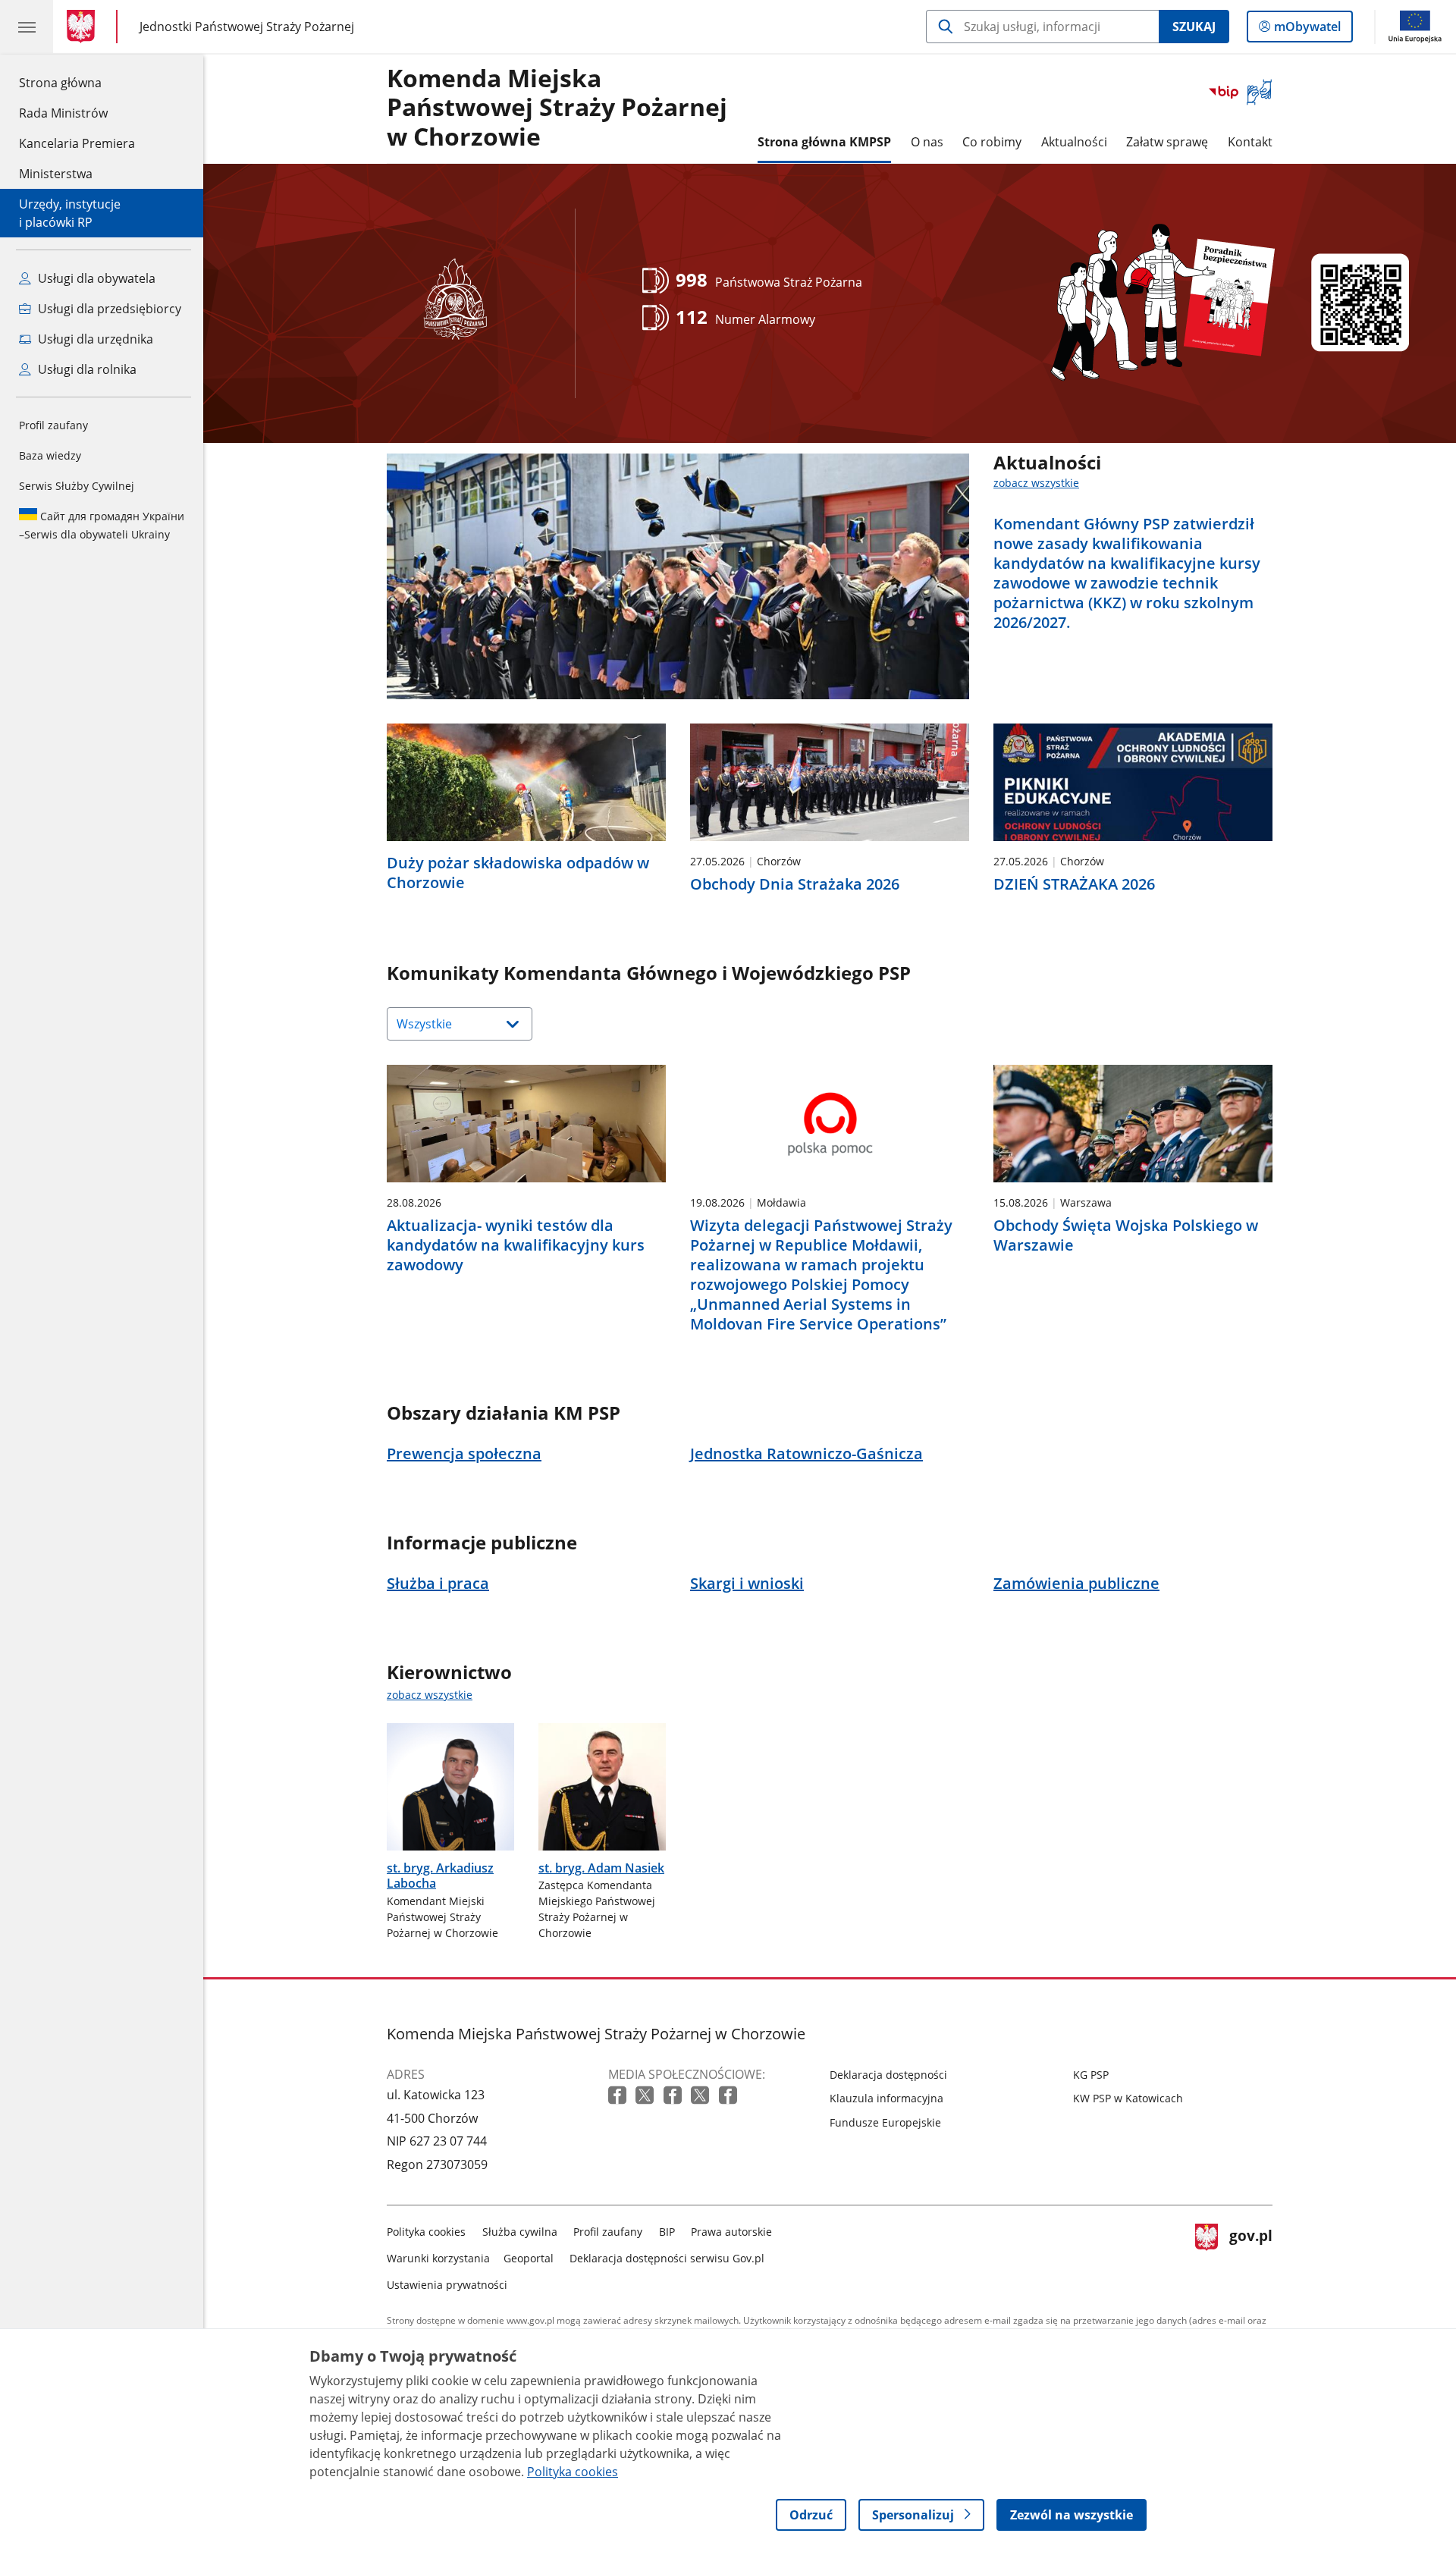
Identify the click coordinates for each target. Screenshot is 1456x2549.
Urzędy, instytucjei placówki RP (70, 213)
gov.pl (1250, 2255)
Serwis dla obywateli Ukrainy (102, 525)
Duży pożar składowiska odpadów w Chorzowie (518, 873)
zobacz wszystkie (1036, 483)
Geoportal (529, 2258)
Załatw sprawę (1167, 142)
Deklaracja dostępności (888, 2075)
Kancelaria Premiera (77, 143)
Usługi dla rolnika (86, 369)
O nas (927, 142)
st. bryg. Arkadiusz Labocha (440, 1876)
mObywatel (1307, 30)
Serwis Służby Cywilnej (77, 486)
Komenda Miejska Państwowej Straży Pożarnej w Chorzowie (557, 108)
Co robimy (992, 142)
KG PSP (1091, 2075)
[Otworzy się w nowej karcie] (619, 2096)
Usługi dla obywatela (95, 278)
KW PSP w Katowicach (1128, 2098)
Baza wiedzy (50, 455)
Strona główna (77, 82)
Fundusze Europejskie (885, 2122)
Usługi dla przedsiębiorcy (108, 309)
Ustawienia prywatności (447, 2285)
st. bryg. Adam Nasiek (601, 1868)
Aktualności (1074, 142)
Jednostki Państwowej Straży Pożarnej (247, 26)
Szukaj (1194, 27)
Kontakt (1250, 142)
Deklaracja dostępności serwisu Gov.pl (667, 2258)
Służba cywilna (520, 2232)
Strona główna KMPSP (824, 142)
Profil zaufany (53, 425)
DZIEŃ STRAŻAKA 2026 (1074, 884)
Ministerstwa (56, 174)
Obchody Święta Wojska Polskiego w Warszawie (1126, 1235)
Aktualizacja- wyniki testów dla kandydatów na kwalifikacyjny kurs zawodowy (516, 1245)
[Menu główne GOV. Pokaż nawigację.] (27, 27)
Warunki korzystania (438, 2258)
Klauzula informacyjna (886, 2098)
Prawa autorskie (731, 2232)
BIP (667, 2232)
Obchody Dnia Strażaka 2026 (795, 884)
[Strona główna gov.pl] (84, 27)
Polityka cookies (426, 2232)
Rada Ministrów (63, 113)
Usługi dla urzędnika (94, 339)
